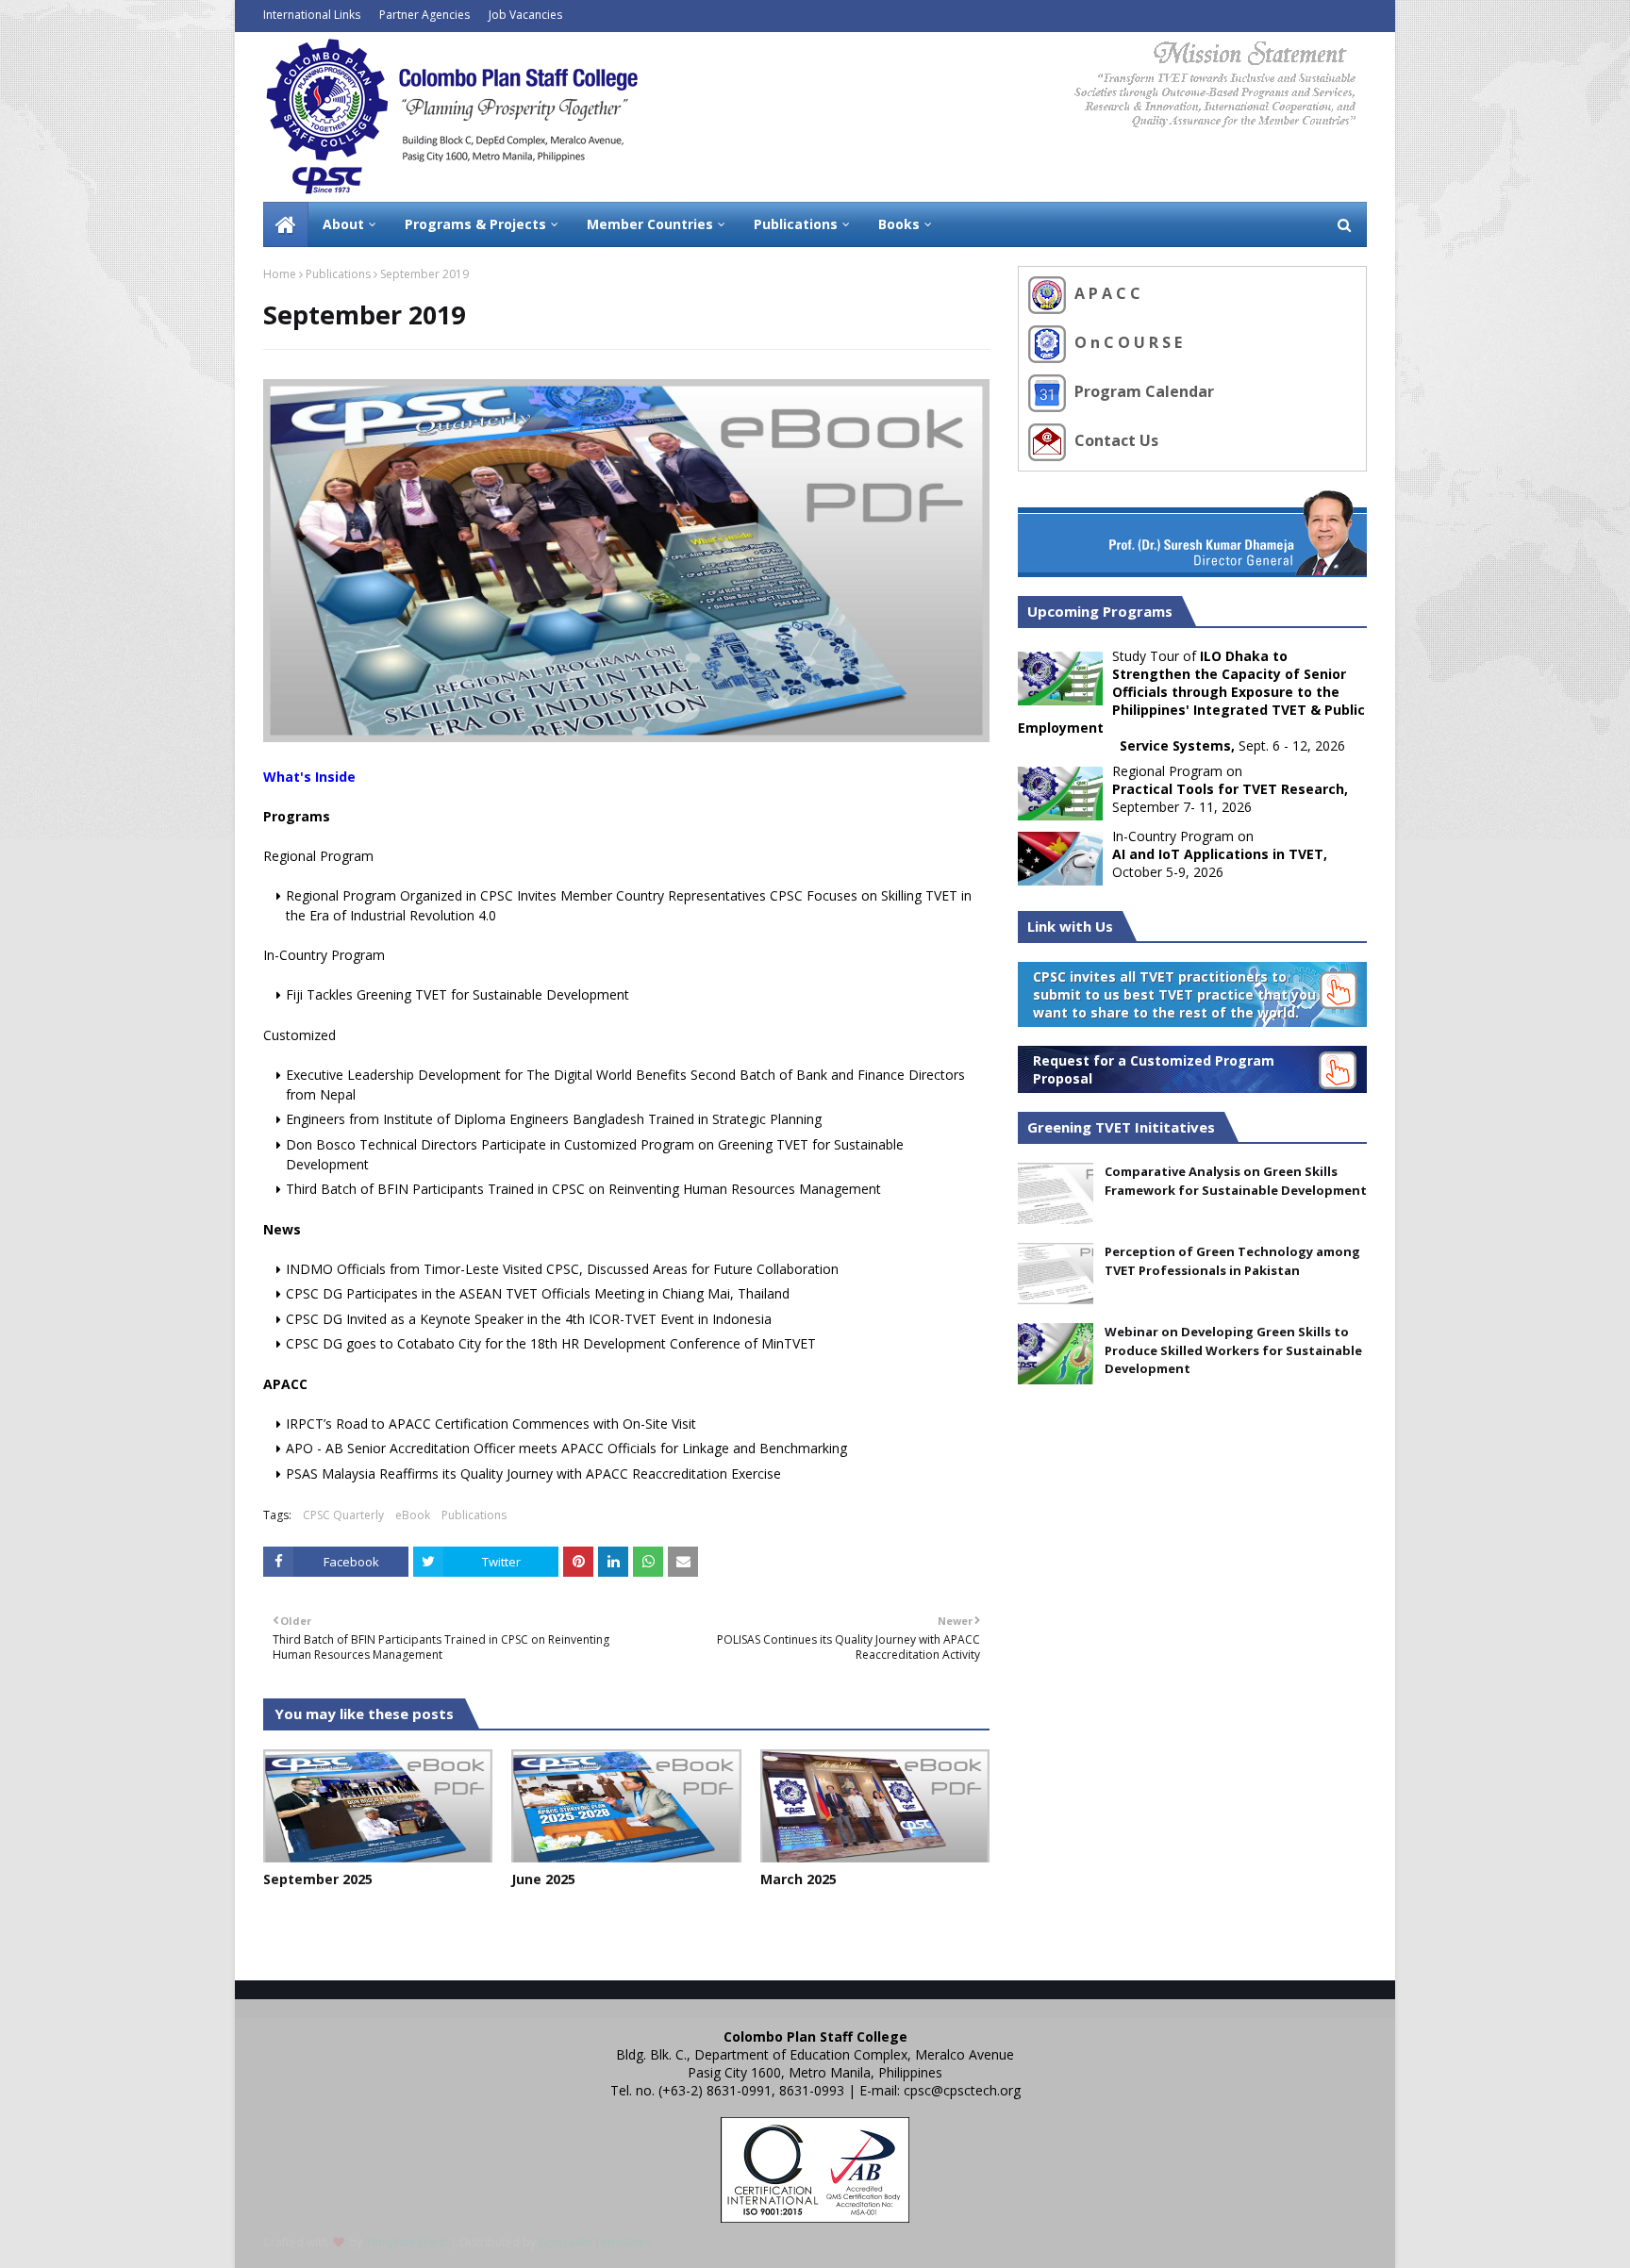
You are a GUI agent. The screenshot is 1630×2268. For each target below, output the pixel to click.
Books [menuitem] (899, 224)
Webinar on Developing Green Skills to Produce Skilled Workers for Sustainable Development (1233, 1350)
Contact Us (1114, 440)
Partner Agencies (424, 15)
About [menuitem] (343, 224)
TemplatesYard (406, 2242)
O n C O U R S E (1126, 342)
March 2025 (798, 1879)
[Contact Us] (1049, 440)
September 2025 (318, 1879)
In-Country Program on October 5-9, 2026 (1220, 854)
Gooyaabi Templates (595, 2242)
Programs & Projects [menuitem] (475, 224)
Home (280, 274)
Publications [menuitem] (796, 224)
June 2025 (543, 1879)
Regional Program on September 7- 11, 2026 (1230, 789)
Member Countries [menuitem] (650, 224)
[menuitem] (286, 224)
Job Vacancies (525, 15)
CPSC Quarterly (343, 1515)
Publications (338, 274)
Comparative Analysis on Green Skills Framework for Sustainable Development (1236, 1181)
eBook (413, 1515)
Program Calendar (1142, 391)
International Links (312, 15)
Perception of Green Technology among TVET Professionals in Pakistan (1232, 1261)
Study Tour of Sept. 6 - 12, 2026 (1191, 701)
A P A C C (1106, 293)
